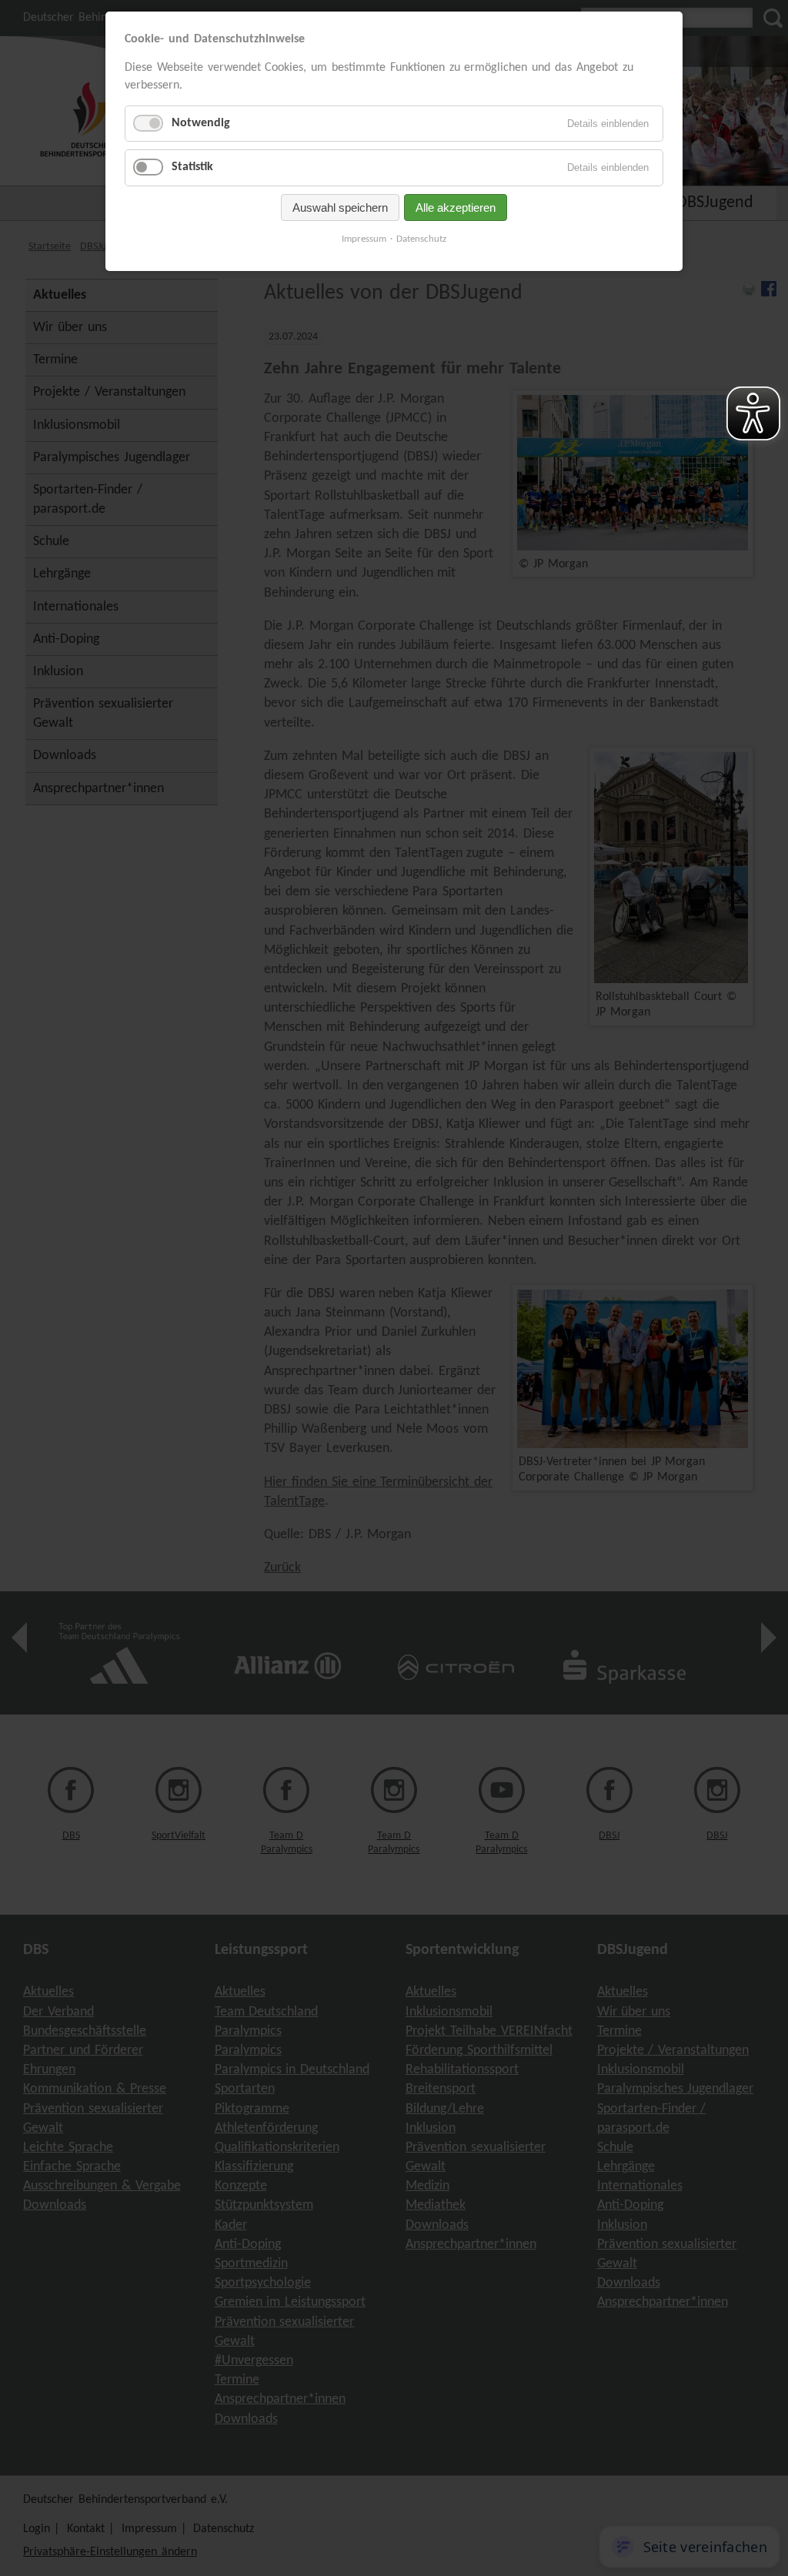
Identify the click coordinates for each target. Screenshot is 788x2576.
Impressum (364, 239)
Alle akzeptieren (456, 207)
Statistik (192, 167)
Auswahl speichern (340, 207)
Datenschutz (421, 239)
